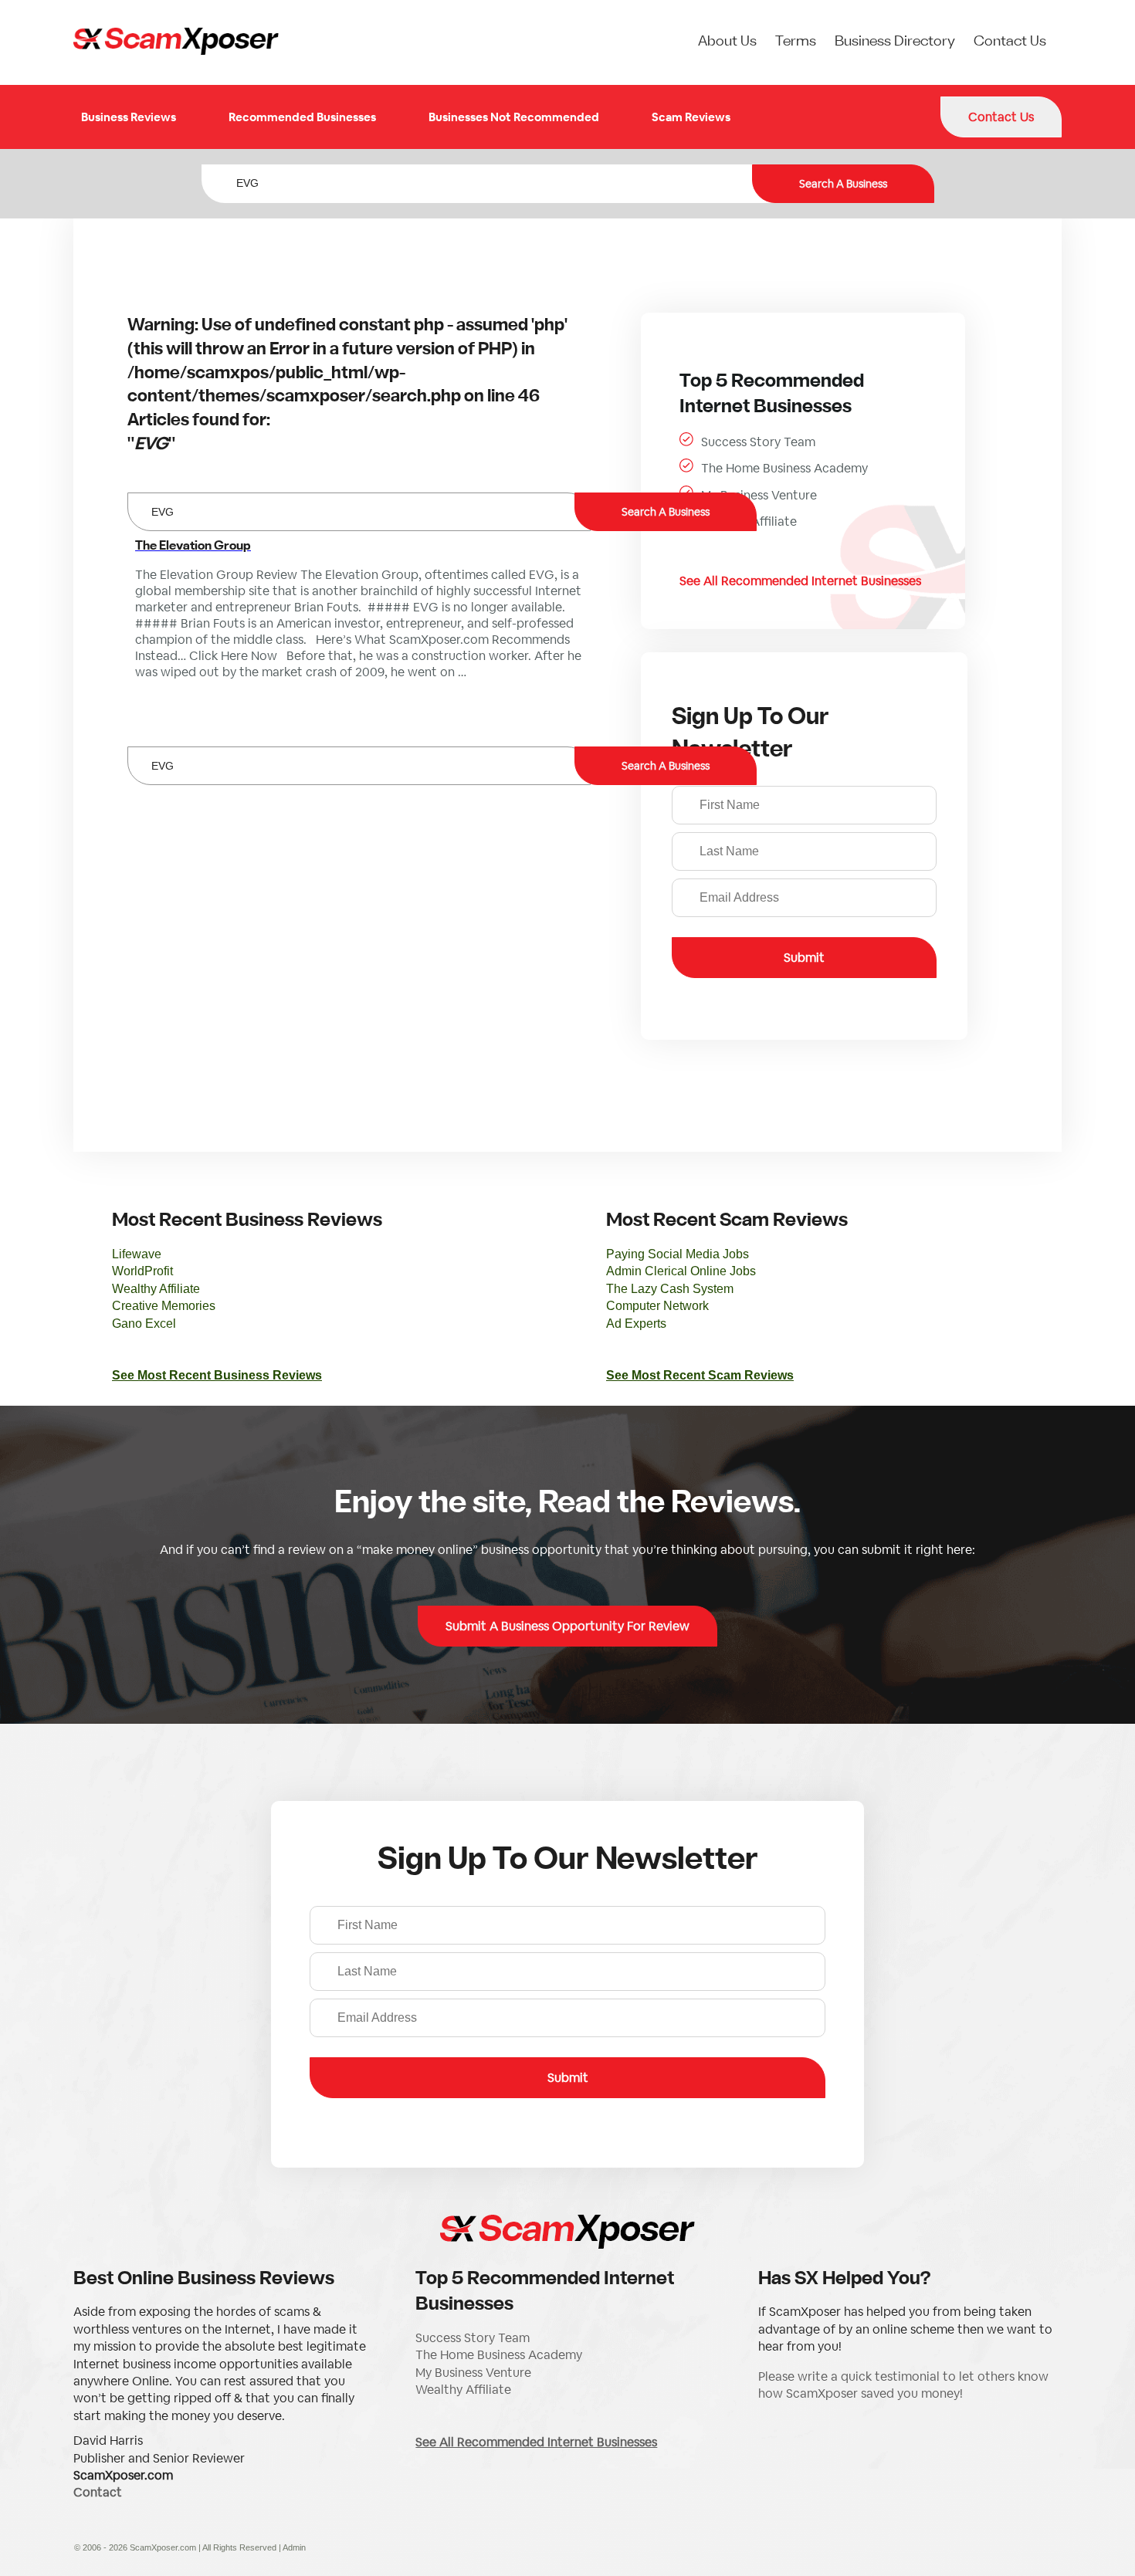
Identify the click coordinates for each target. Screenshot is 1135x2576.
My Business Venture (759, 495)
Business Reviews (129, 117)
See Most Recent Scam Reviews (700, 1375)
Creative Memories (164, 1306)
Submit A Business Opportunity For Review (567, 1626)
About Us (727, 42)
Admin (294, 2547)
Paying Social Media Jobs (678, 1254)
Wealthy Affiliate (749, 521)
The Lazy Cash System (670, 1289)
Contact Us (1010, 42)
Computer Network (657, 1306)
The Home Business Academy (784, 468)
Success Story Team (758, 442)
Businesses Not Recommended (514, 117)
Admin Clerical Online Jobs (681, 1271)
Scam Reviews (691, 117)
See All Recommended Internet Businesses (800, 581)
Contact (98, 2492)
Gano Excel (144, 1324)
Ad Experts (636, 1324)
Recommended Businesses (302, 117)
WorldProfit (142, 1271)
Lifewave (137, 1254)
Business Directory (895, 42)
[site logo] (176, 42)
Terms (796, 42)
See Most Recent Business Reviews (217, 1375)
